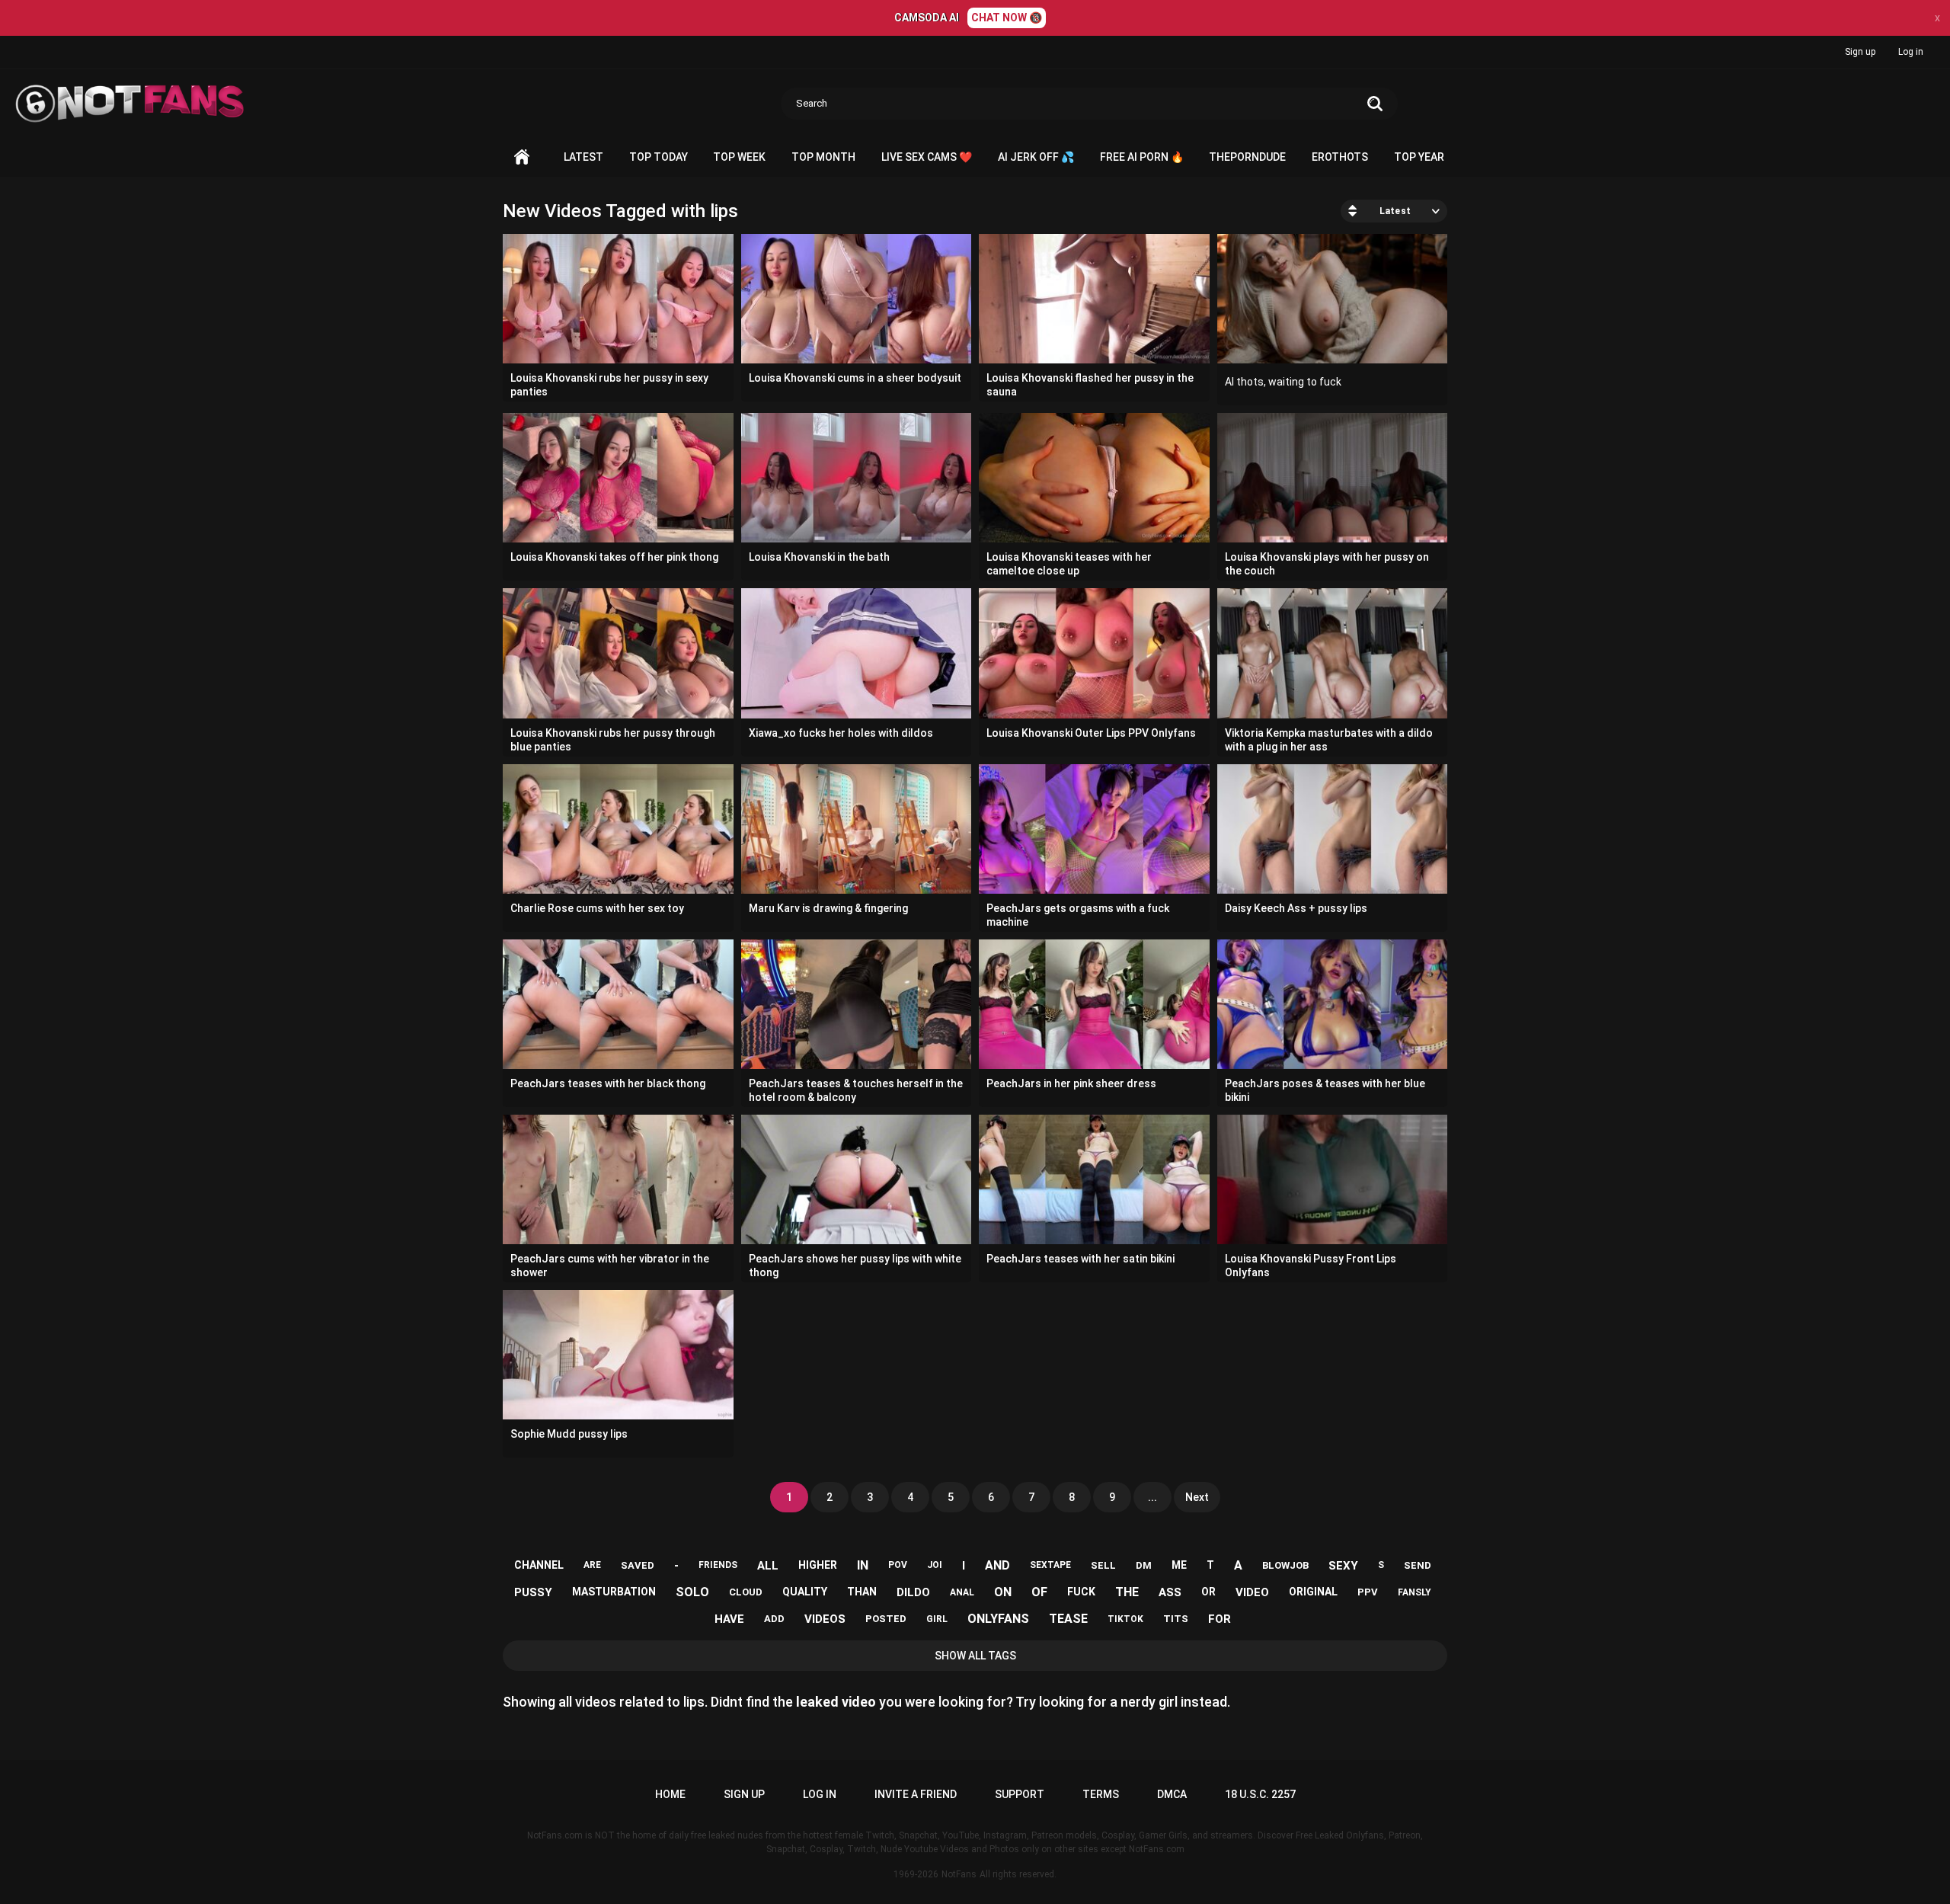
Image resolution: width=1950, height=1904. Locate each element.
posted (886, 1619)
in (863, 1565)
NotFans (959, 1874)
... (1152, 1497)
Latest (583, 157)
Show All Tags (975, 1656)
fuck (1081, 1592)
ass (1170, 1592)
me (1179, 1565)
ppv (1368, 1592)
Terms (1101, 1794)
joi (935, 1565)
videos (825, 1619)
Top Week (739, 157)
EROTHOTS (1340, 157)
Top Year (1419, 157)
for (1220, 1619)
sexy (1343, 1566)
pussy (533, 1592)
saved (638, 1565)
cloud (746, 1592)
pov (898, 1565)
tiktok (1125, 1619)
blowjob (1285, 1565)
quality (805, 1592)
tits (1176, 1619)
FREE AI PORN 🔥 (1142, 157)
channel (539, 1565)
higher (818, 1565)
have (729, 1619)
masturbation (614, 1592)
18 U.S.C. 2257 (1260, 1794)
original (1313, 1592)
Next (1197, 1497)
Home (522, 157)
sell (1103, 1565)
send (1418, 1565)
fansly (1415, 1592)
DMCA (1172, 1794)
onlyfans (998, 1619)
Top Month (823, 157)
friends (718, 1565)
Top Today (659, 157)
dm (1144, 1565)
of (1039, 1592)
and (997, 1565)
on (1003, 1592)
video (1252, 1592)
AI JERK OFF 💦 (1036, 157)
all (768, 1566)
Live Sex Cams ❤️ (927, 157)
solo (692, 1592)
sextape (1050, 1565)
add (774, 1619)
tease (1068, 1619)
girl (937, 1619)
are (592, 1565)
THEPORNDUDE (1247, 157)
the (1127, 1592)
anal (962, 1592)
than (862, 1592)
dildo (913, 1592)
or (1208, 1592)
